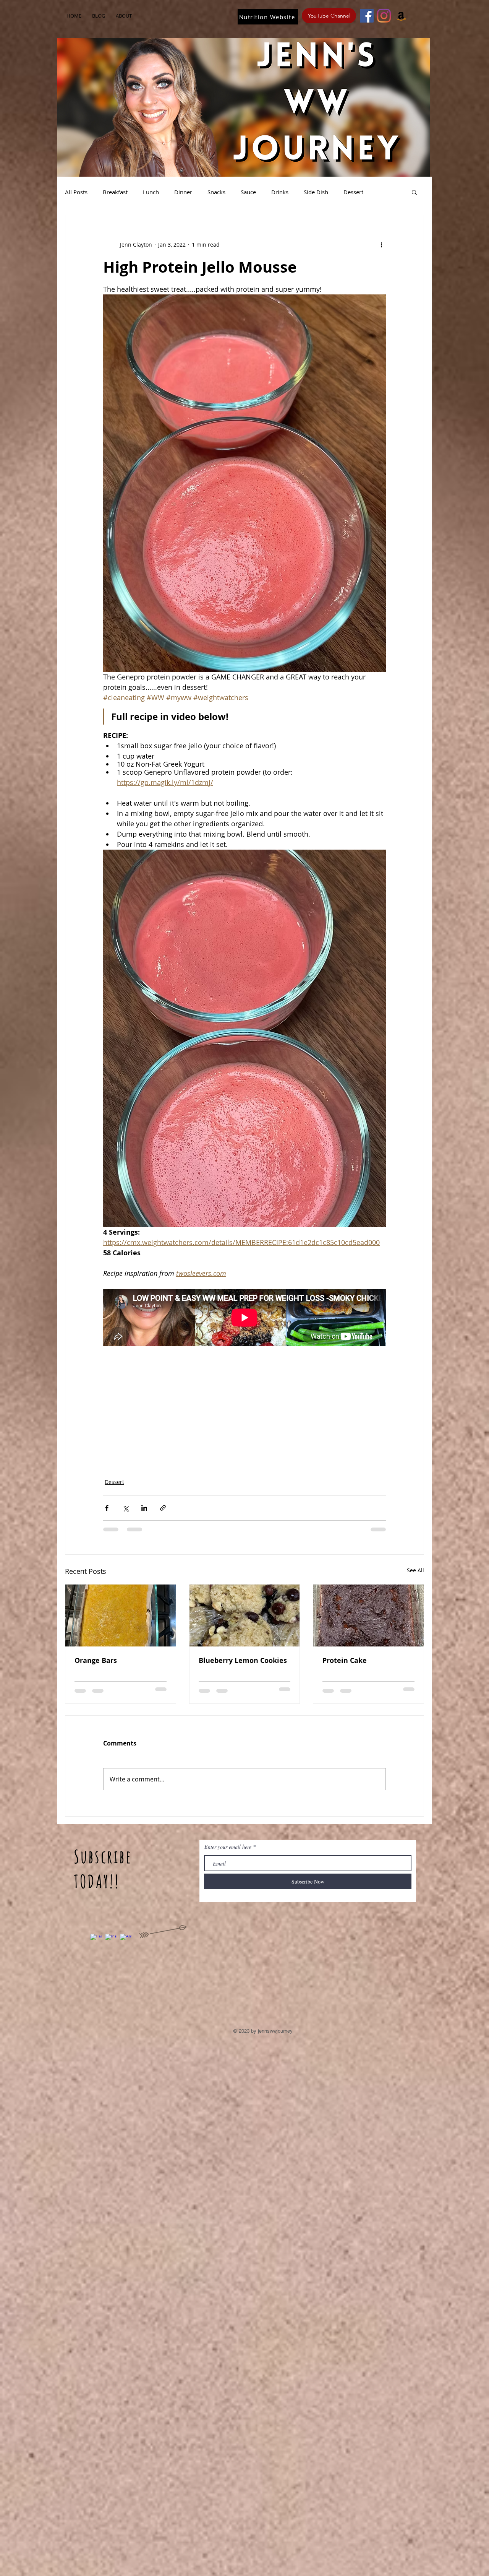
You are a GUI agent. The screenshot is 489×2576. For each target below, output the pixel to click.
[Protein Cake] (368, 1615)
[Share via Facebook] (107, 1508)
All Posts (76, 192)
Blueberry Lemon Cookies (243, 1660)
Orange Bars (96, 1660)
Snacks (216, 192)
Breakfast (115, 192)
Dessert (353, 192)
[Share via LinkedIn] (144, 1508)
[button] (414, 192)
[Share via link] (163, 1508)
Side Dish (316, 192)
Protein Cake (345, 1660)
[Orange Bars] (121, 1615)
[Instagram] (384, 16)
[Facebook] (367, 16)
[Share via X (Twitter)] (125, 1508)
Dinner (183, 192)
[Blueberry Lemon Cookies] (245, 1615)
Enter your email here (228, 1847)
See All (415, 1570)
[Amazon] (401, 16)
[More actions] (381, 244)
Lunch (151, 192)
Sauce (248, 192)
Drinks (280, 192)
